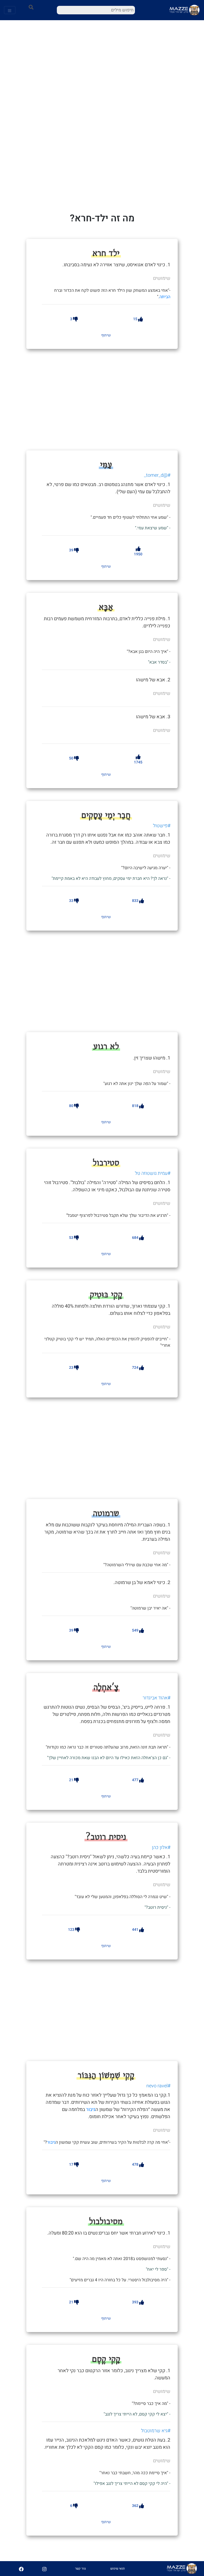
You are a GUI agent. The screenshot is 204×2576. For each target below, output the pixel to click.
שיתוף (106, 335)
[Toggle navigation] (10, 10)
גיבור (91, 2110)
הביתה (165, 297)
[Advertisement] (117, 399)
